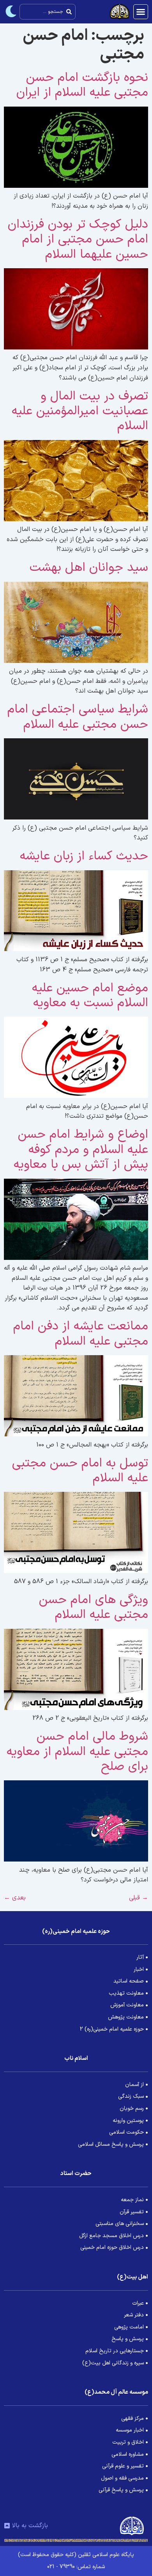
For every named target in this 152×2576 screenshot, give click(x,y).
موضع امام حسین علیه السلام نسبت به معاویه (90, 996)
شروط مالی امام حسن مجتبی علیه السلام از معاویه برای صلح (77, 1752)
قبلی (139, 1898)
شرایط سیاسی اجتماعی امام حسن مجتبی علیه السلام (78, 717)
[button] (141, 12)
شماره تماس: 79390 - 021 (76, 2567)
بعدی (15, 1898)
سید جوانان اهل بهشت (89, 568)
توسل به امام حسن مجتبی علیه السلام (80, 1471)
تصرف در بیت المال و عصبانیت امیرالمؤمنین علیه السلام (80, 411)
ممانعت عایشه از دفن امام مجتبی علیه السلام (81, 1334)
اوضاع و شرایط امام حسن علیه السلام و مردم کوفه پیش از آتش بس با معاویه (81, 1150)
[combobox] (48, 12)
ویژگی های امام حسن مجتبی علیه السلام (94, 1607)
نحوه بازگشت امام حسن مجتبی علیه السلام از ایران (82, 85)
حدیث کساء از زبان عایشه (84, 856)
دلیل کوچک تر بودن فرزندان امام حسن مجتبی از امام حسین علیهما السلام (78, 240)
